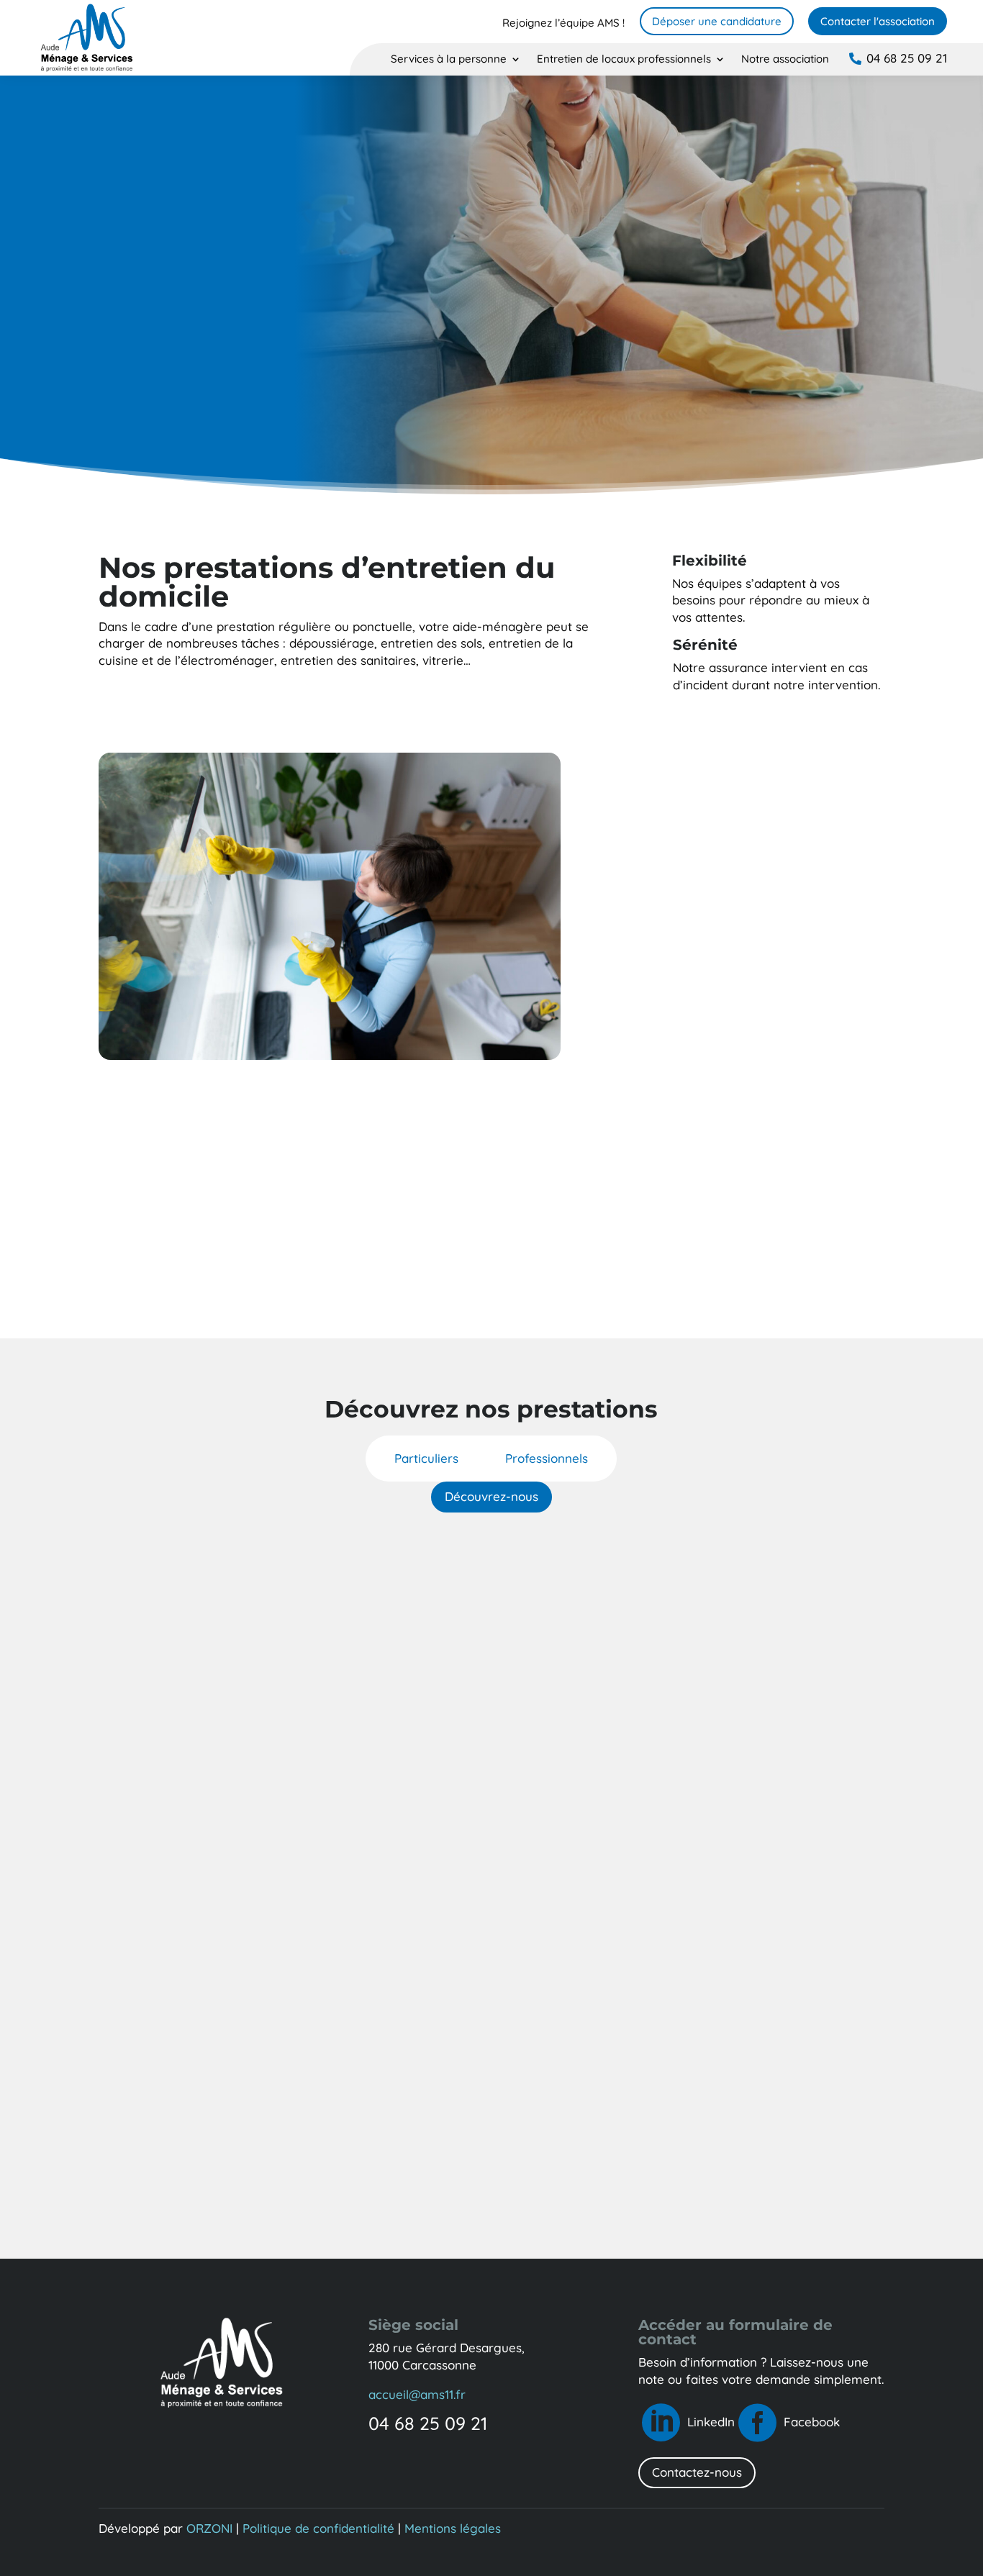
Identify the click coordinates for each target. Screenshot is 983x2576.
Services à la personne (449, 60)
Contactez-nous (697, 2472)
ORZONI (209, 2528)
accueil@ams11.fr (417, 2394)
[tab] (426, 1459)
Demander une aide (491, 1280)
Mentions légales (453, 2528)
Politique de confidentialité (318, 2528)
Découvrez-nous (491, 1496)
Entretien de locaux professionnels (624, 60)
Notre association (785, 60)
